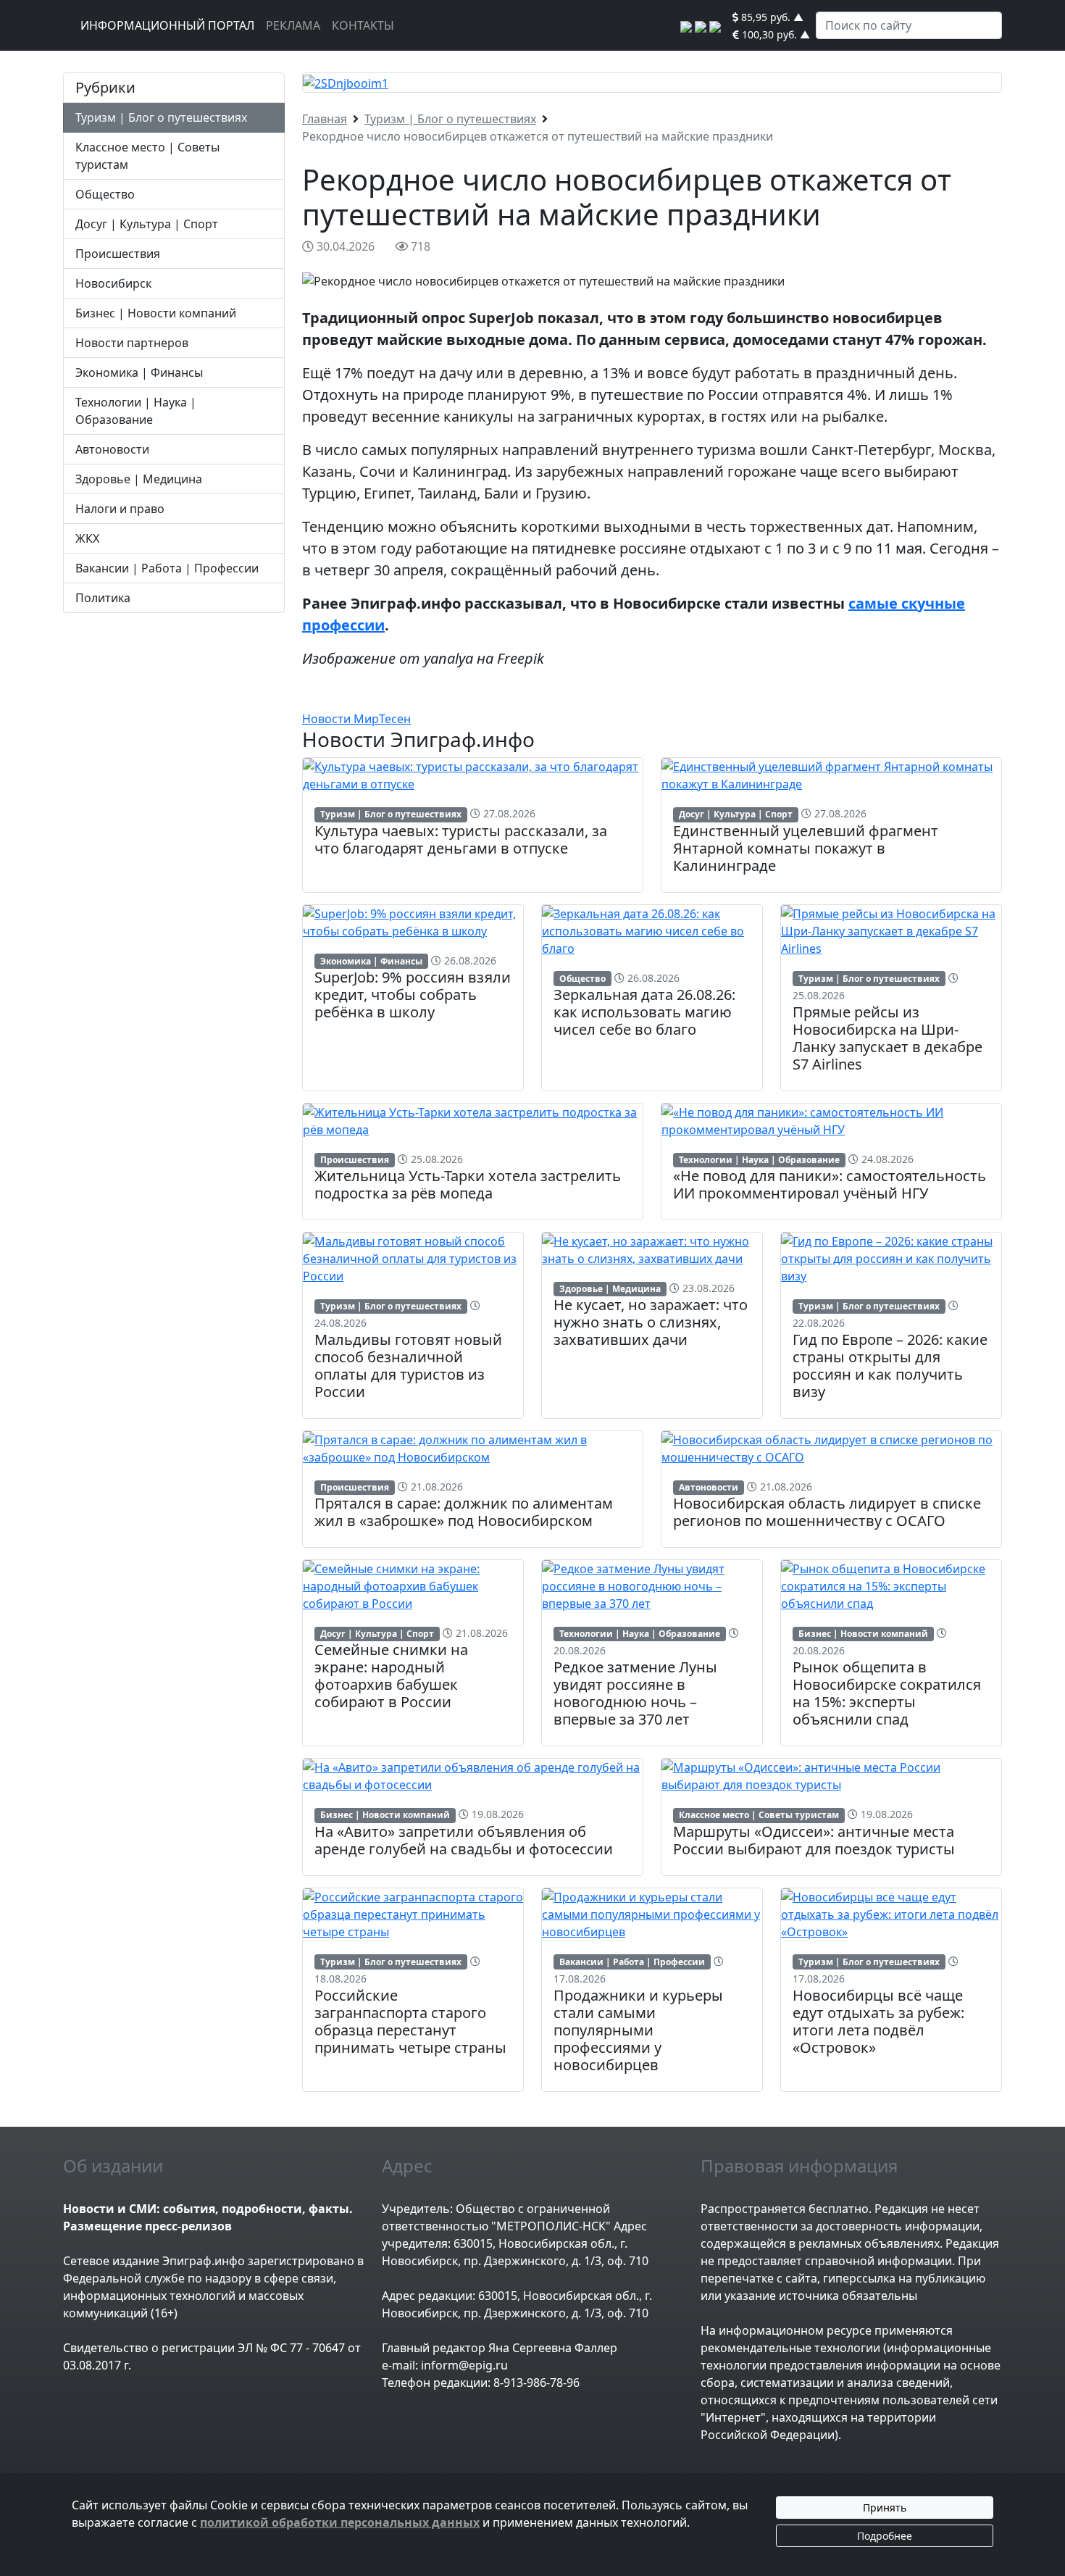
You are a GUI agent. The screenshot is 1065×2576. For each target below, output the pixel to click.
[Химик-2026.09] (346, 82)
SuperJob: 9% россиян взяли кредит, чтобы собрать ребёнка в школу (413, 995)
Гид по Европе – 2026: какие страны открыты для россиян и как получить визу (890, 1366)
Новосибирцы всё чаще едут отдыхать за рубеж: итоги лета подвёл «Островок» (878, 2021)
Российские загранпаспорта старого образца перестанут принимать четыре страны (410, 2021)
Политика (103, 598)
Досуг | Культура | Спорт (147, 224)
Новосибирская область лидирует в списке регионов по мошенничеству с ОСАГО (827, 1512)
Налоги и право (120, 509)
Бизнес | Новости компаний (156, 313)
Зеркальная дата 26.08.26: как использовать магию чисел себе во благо (644, 1012)
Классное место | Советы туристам (759, 1815)
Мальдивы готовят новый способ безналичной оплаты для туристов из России (408, 1366)
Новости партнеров (132, 343)
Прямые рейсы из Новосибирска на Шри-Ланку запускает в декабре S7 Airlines (887, 1038)
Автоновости (112, 449)
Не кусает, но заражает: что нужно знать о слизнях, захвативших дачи (651, 1322)
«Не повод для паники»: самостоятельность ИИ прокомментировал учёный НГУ (830, 1184)
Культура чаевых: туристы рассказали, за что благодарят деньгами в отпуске (461, 839)
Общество (105, 194)
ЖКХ (87, 538)
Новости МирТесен (356, 719)
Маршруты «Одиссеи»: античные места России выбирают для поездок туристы (814, 1840)
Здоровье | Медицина (139, 479)
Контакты (363, 25)
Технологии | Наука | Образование (759, 1160)
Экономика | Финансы (139, 372)
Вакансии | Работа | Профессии (167, 568)
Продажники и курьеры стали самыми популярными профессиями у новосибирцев (638, 2030)
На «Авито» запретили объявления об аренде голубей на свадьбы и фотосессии (464, 1840)
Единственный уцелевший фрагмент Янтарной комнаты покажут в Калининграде (806, 848)
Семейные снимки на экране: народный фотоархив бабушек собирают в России (391, 1676)
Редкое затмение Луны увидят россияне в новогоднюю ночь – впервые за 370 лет (635, 1693)
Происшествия (118, 254)
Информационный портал (167, 25)
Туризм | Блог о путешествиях (161, 117)
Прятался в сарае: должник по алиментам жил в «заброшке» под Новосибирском (464, 1512)
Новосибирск (113, 283)
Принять (885, 2508)
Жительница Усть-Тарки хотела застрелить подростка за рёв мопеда (468, 1184)
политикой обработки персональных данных (340, 2522)
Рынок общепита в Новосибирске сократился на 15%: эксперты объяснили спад (887, 1693)
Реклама (293, 25)
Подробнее (885, 2536)
